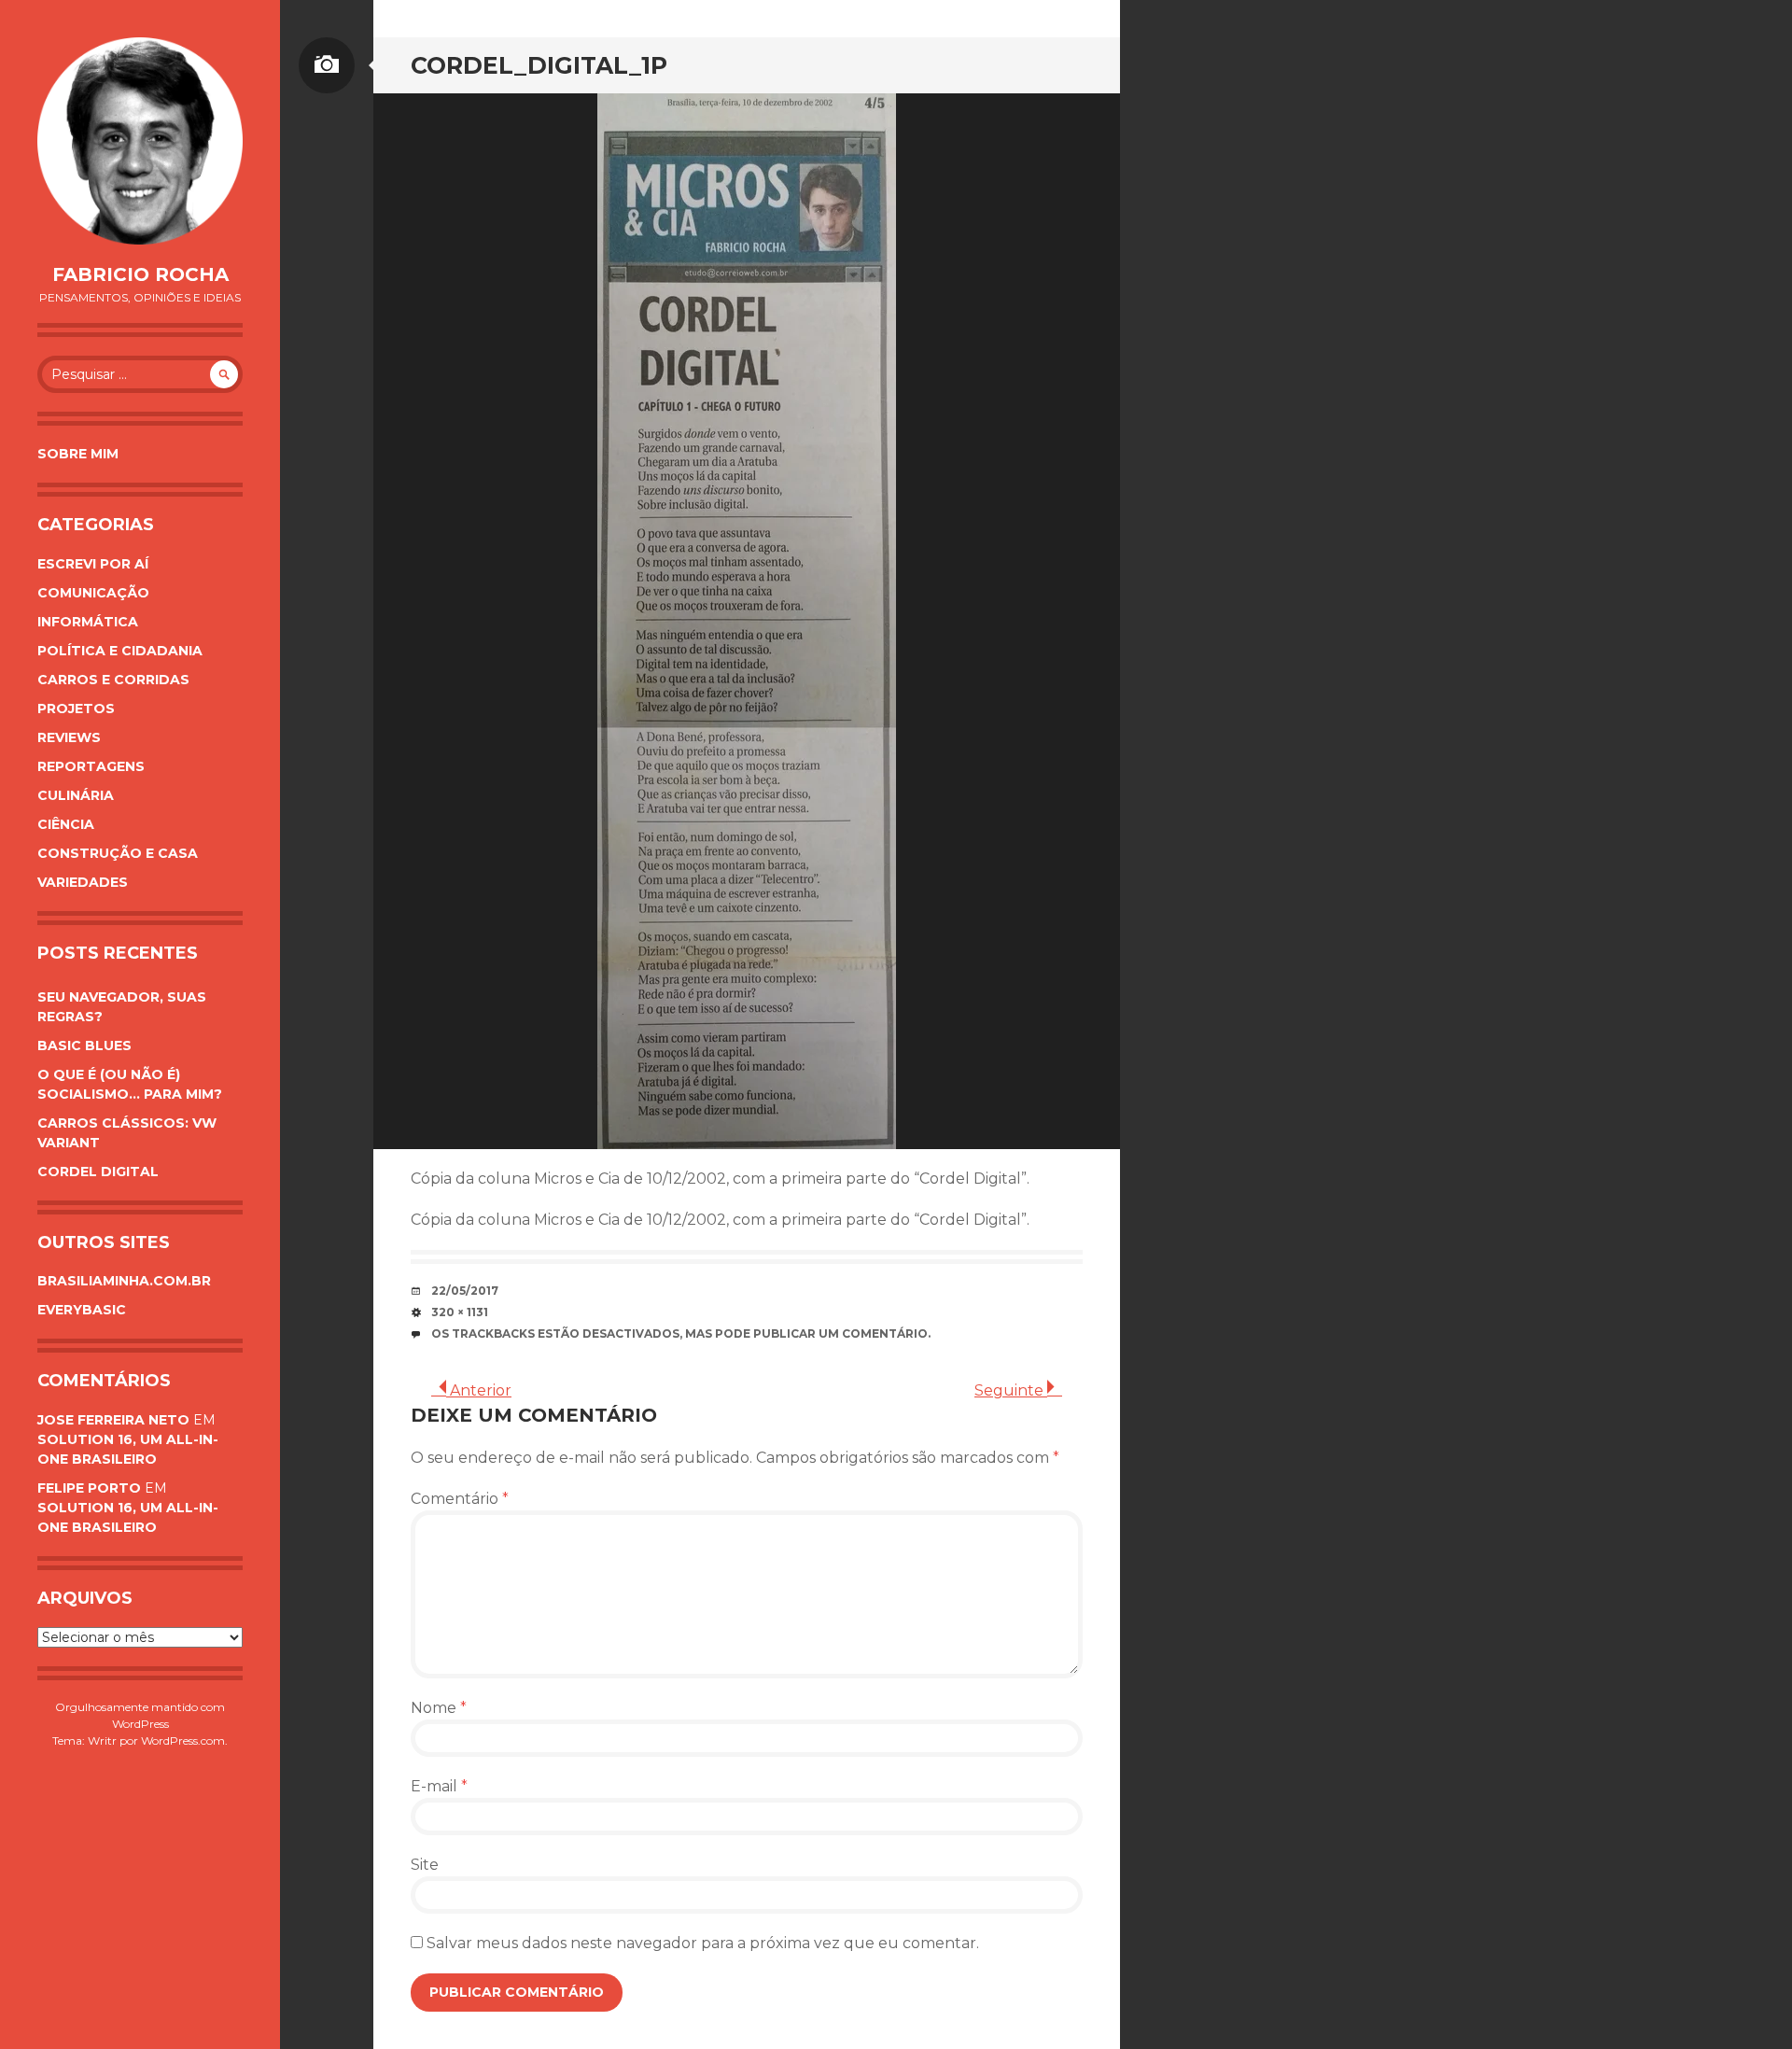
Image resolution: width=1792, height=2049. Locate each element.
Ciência (66, 824)
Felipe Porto (89, 1488)
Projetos (76, 709)
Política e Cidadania (120, 651)
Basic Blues (84, 1046)
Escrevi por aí (93, 564)
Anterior (479, 1390)
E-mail (439, 1786)
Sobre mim (78, 454)
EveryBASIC (82, 1310)
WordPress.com (183, 1740)
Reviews (69, 737)
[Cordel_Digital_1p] (747, 621)
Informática (88, 622)
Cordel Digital (98, 1172)
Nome (439, 1708)
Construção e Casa (118, 853)
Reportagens (91, 766)
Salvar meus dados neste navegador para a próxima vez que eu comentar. (703, 1943)
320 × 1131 (460, 1312)
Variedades (83, 882)
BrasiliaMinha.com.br (124, 1281)
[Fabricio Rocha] (140, 141)
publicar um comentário (840, 1333)
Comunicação (93, 593)
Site (425, 1865)
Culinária (76, 795)
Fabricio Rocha (140, 274)
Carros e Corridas (113, 680)
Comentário (460, 1499)
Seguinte (1011, 1390)
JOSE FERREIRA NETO (113, 1420)
